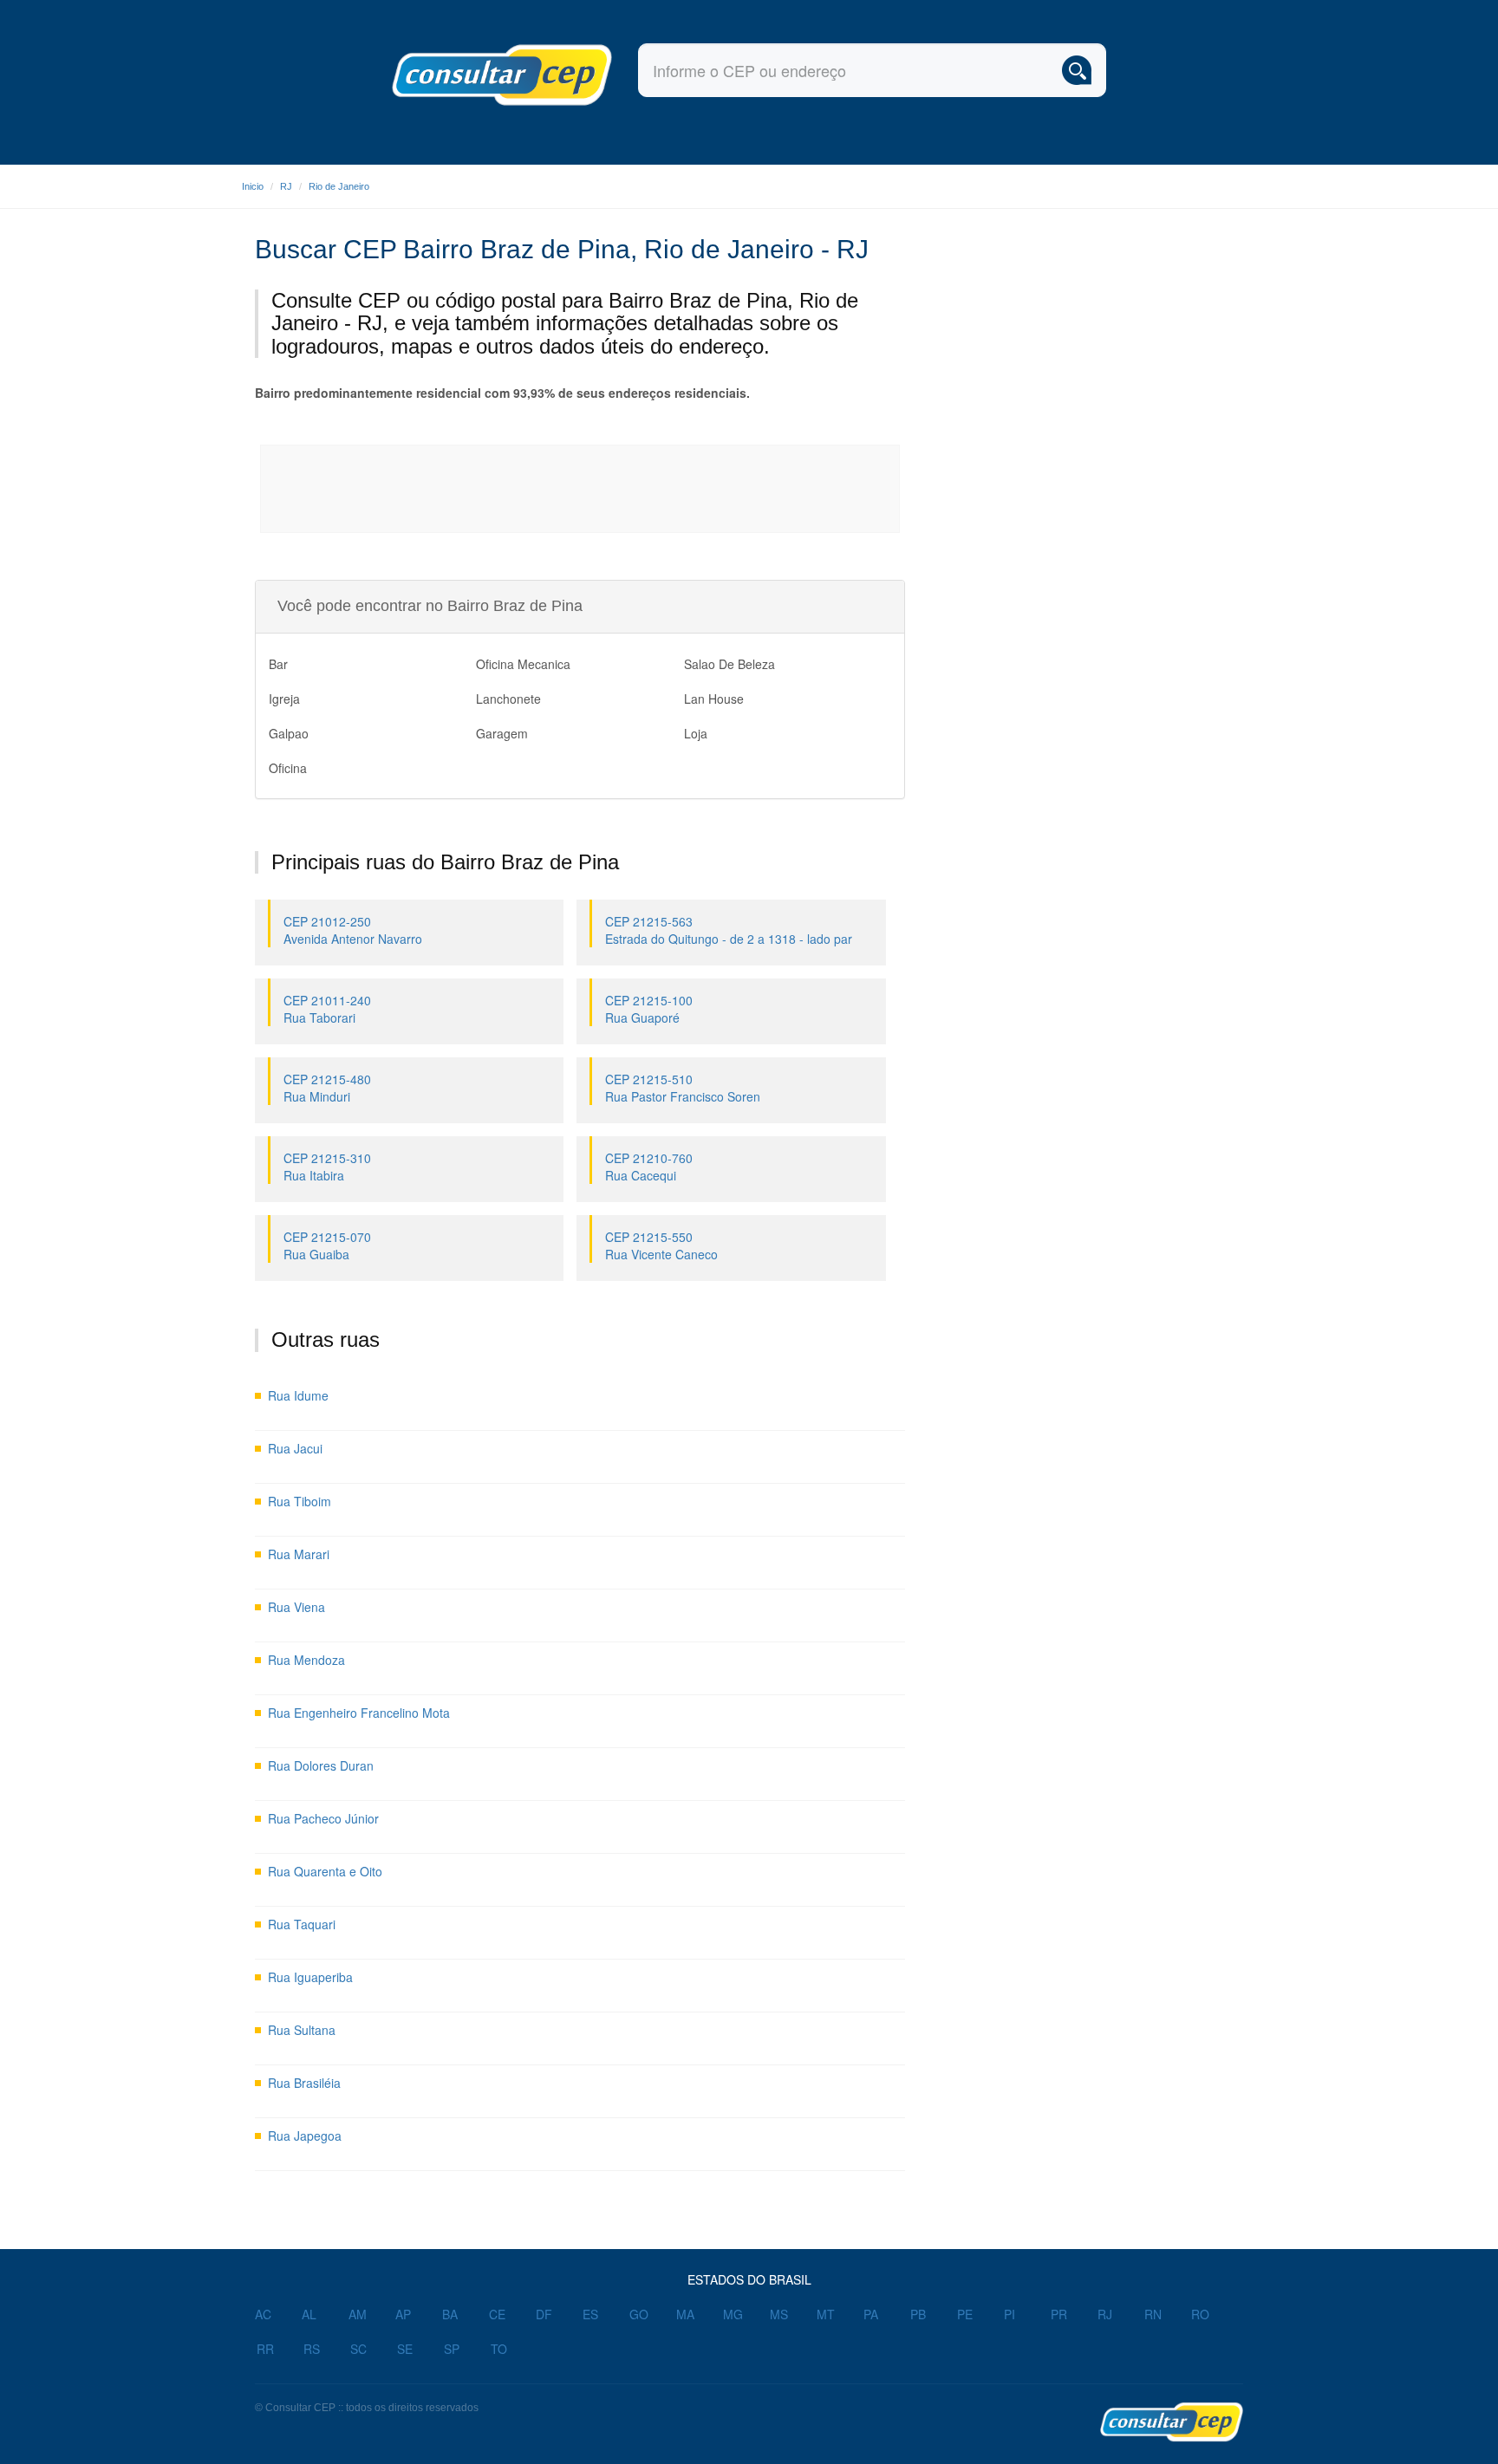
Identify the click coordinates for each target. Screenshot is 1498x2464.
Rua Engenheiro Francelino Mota (359, 1713)
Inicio (253, 186)
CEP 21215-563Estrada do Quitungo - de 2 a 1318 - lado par (729, 930)
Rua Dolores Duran (321, 1765)
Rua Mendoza (306, 1660)
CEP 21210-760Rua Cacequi (649, 1167)
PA (871, 2314)
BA (450, 2314)
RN (1153, 2314)
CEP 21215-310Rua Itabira (327, 1167)
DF (544, 2314)
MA (685, 2314)
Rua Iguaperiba (310, 1977)
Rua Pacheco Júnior (323, 1818)
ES (590, 2314)
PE (965, 2314)
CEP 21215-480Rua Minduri (327, 1088)
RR (265, 2349)
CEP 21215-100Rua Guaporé (649, 1009)
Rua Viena (296, 1607)
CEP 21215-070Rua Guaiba (327, 1245)
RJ (286, 186)
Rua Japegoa (305, 2136)
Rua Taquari (302, 1924)
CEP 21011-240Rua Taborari (327, 1009)
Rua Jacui (295, 1448)
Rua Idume (298, 1395)
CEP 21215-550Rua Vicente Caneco (661, 1245)
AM (358, 2314)
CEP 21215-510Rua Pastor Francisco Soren (683, 1088)
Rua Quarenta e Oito (325, 1871)
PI (1010, 2314)
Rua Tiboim (300, 1501)
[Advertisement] (581, 489)
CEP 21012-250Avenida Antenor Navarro (353, 930)
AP (403, 2314)
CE (497, 2314)
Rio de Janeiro (339, 186)
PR (1059, 2314)
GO (639, 2314)
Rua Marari (299, 1554)
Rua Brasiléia (304, 2083)
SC (358, 2349)
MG (733, 2314)
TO (499, 2349)
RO (1200, 2314)
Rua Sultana (302, 2030)
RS (312, 2349)
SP (452, 2349)
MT (826, 2314)
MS (779, 2314)
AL (309, 2314)
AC (263, 2314)
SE (405, 2349)
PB (918, 2314)
